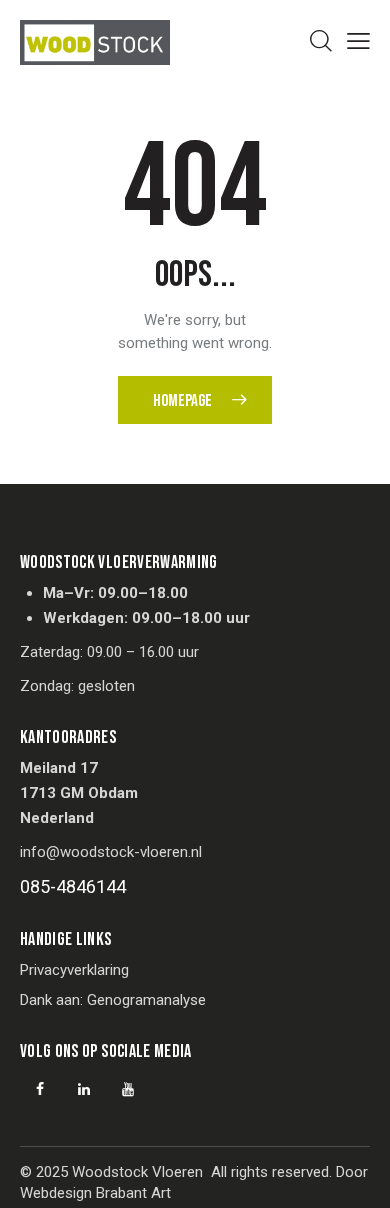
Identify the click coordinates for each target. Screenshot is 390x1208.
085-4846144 (73, 886)
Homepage (182, 401)
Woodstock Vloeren (137, 1172)
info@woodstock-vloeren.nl (111, 852)
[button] (358, 41)
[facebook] (40, 1090)
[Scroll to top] (357, 1175)
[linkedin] (84, 1090)
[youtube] (128, 1090)
